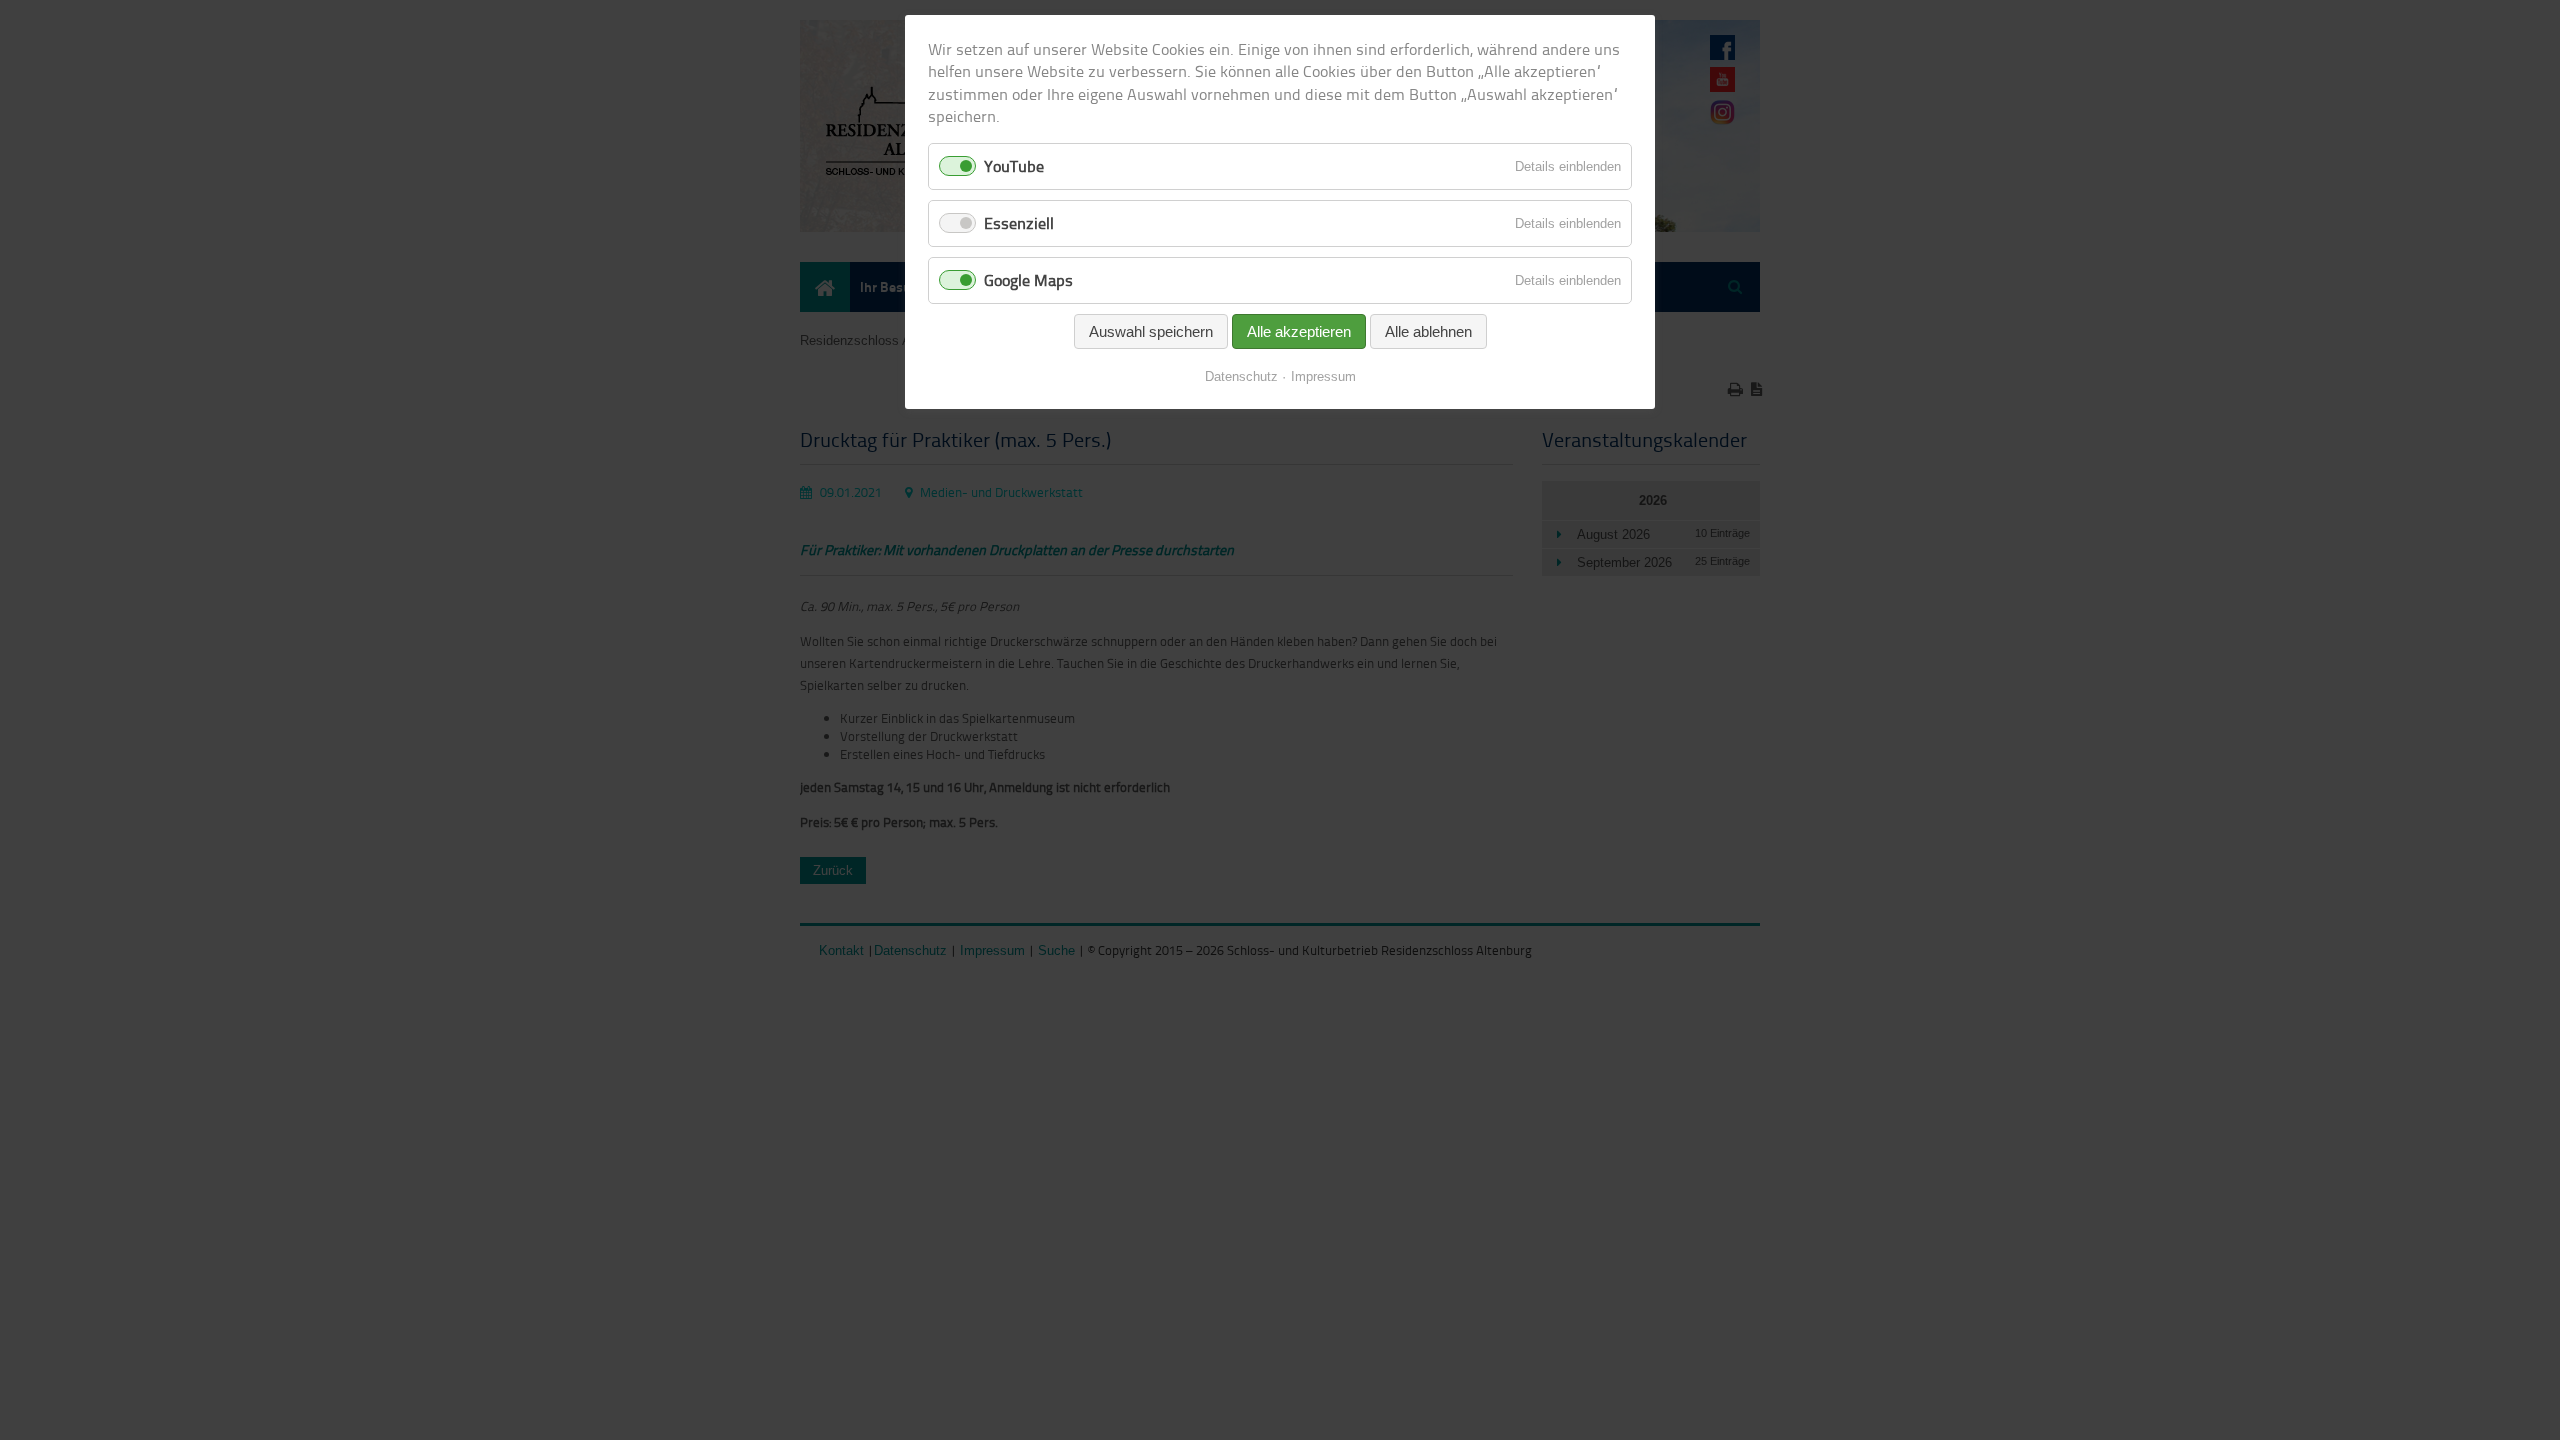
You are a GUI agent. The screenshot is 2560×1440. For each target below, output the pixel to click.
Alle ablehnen (1428, 331)
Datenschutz (1241, 376)
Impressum (1323, 376)
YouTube (1014, 166)
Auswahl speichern (1151, 331)
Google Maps (1028, 280)
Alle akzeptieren (1299, 331)
